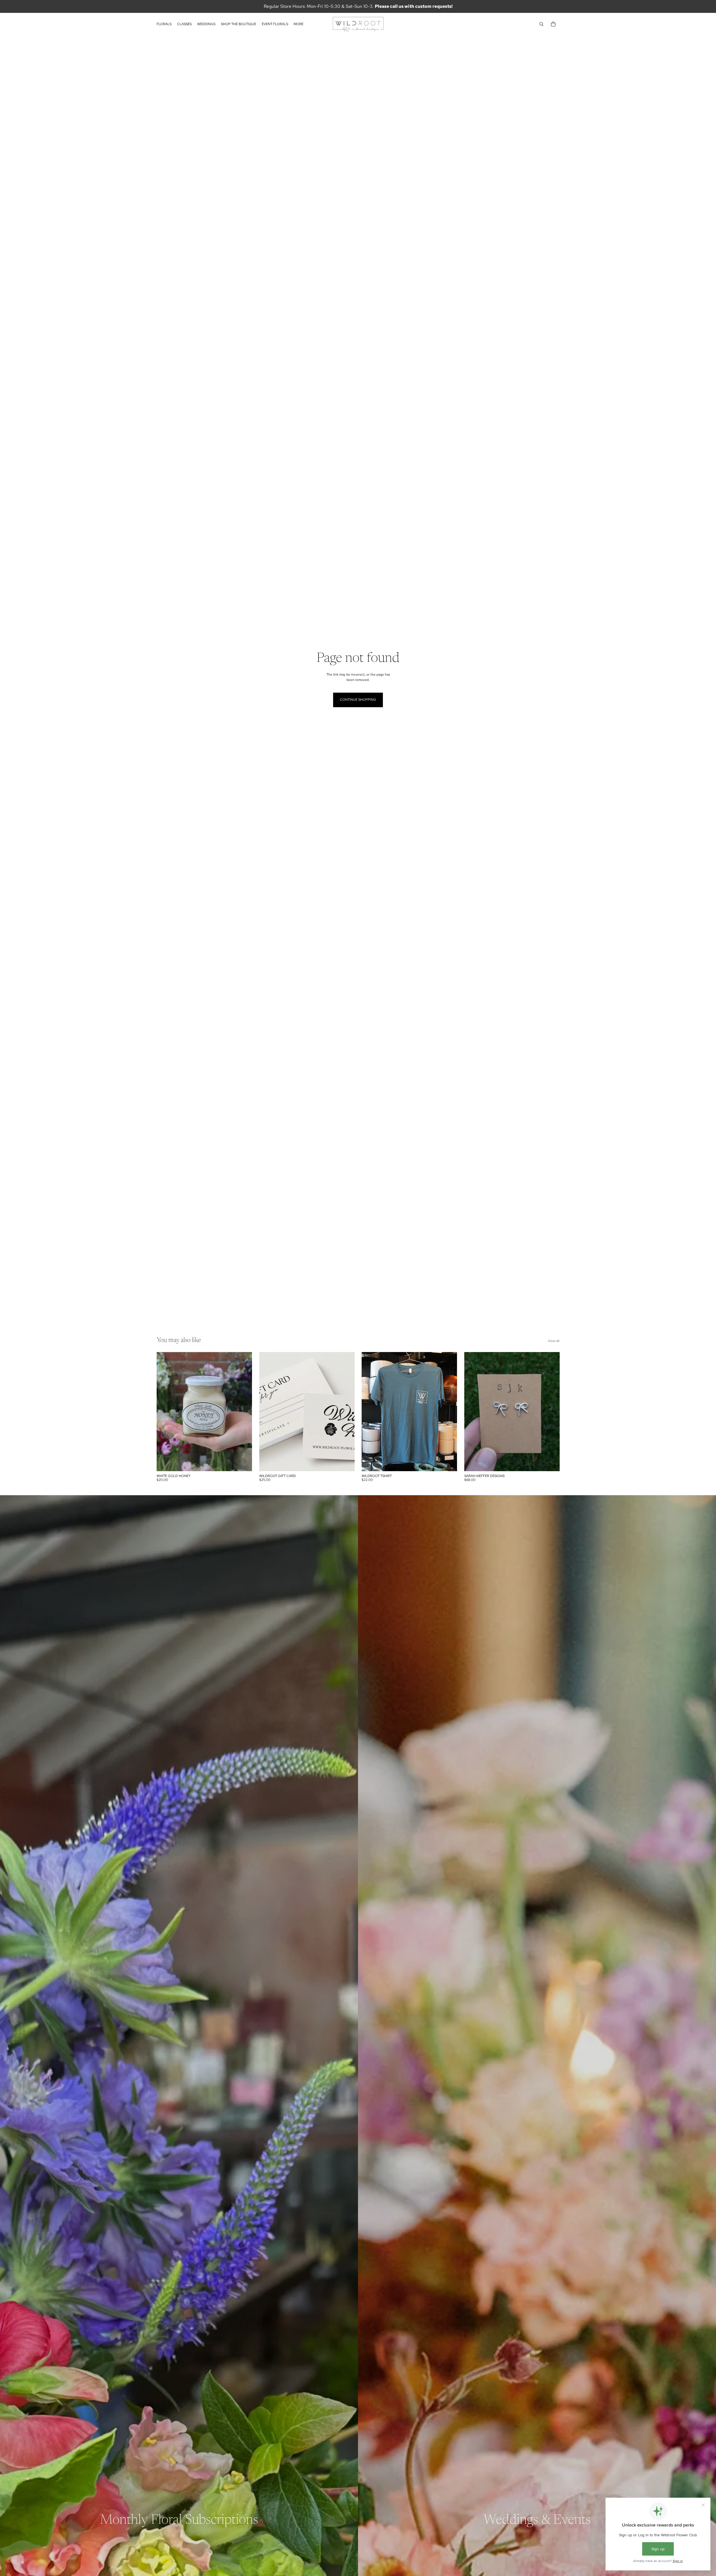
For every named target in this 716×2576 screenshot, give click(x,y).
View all (554, 1341)
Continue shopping (358, 700)
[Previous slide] (268, 1412)
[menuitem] (299, 24)
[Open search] (541, 24)
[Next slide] (346, 1412)
